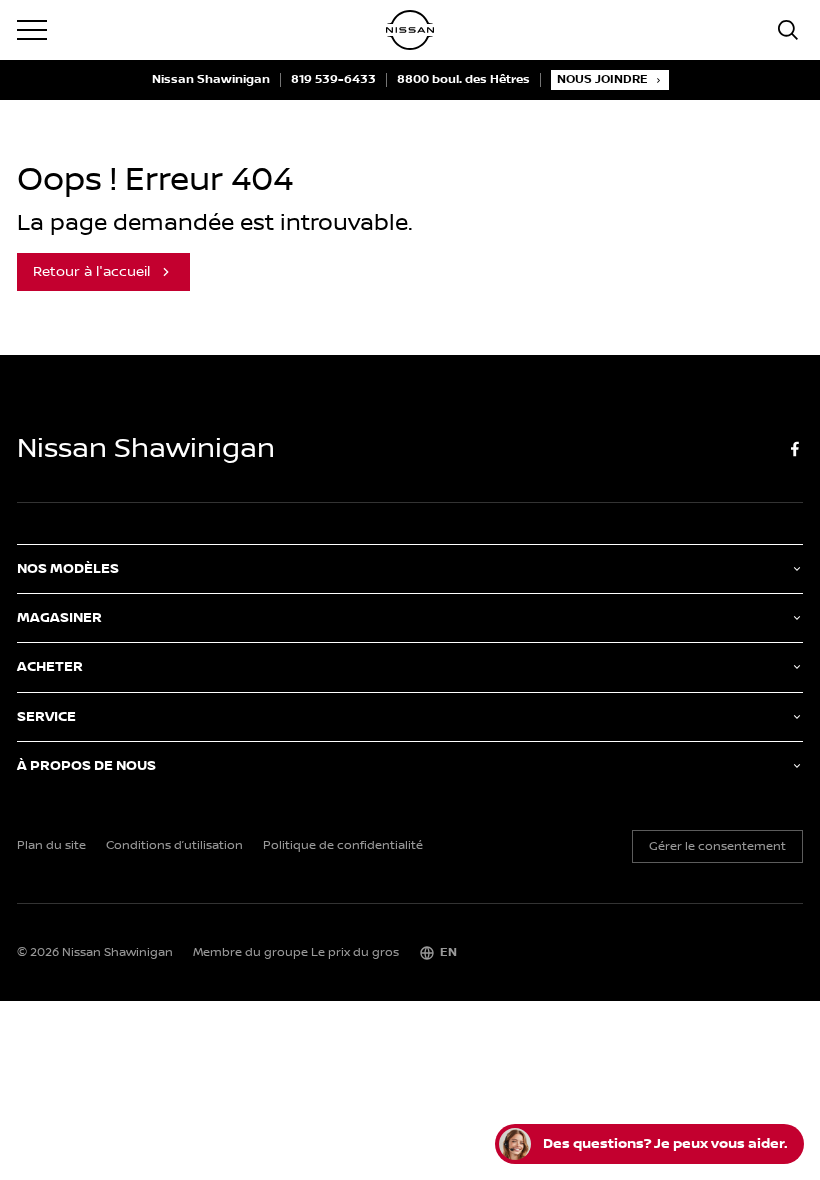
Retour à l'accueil (91, 272)
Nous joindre (602, 79)
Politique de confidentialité (343, 846)
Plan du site (51, 846)
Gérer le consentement (717, 846)
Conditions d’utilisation (174, 846)
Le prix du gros (355, 952)
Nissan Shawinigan (211, 80)
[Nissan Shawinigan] (410, 30)
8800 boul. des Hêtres (463, 80)
